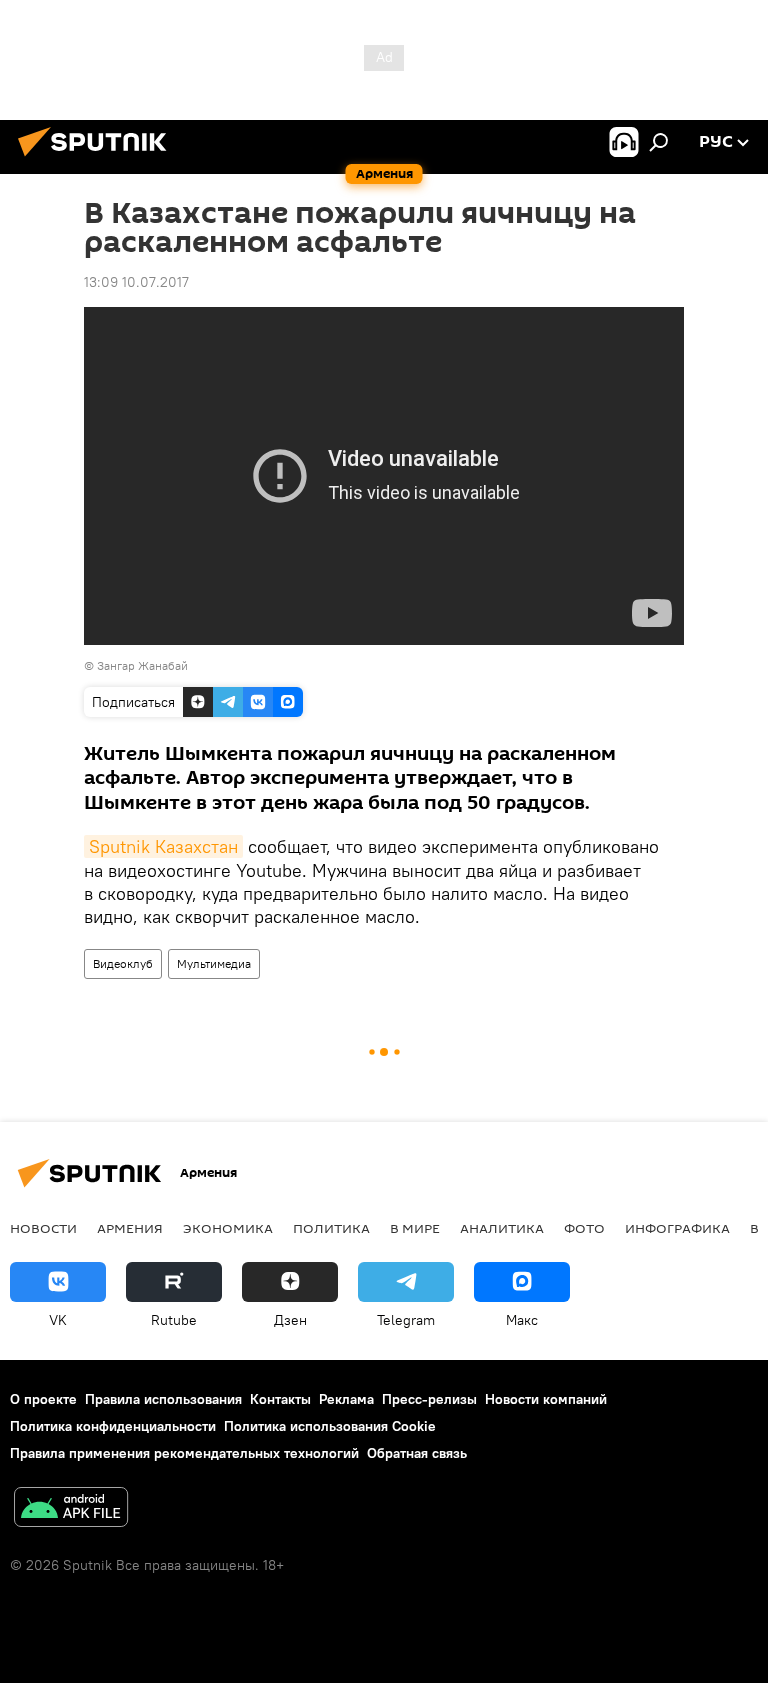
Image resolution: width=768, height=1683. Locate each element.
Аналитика (502, 1228)
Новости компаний (546, 1399)
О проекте (43, 1399)
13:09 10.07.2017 (136, 282)
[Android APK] (71, 1509)
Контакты (280, 1399)
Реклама (346, 1399)
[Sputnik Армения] (98, 159)
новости (43, 1228)
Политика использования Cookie (330, 1426)
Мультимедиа (214, 963)
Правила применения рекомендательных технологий (184, 1453)
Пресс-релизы (429, 1399)
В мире (415, 1228)
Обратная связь (417, 1453)
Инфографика (677, 1228)
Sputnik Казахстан (163, 846)
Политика (331, 1228)
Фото (584, 1228)
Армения (130, 1228)
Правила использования (163, 1399)
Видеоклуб (123, 963)
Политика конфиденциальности (113, 1426)
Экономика (228, 1228)
